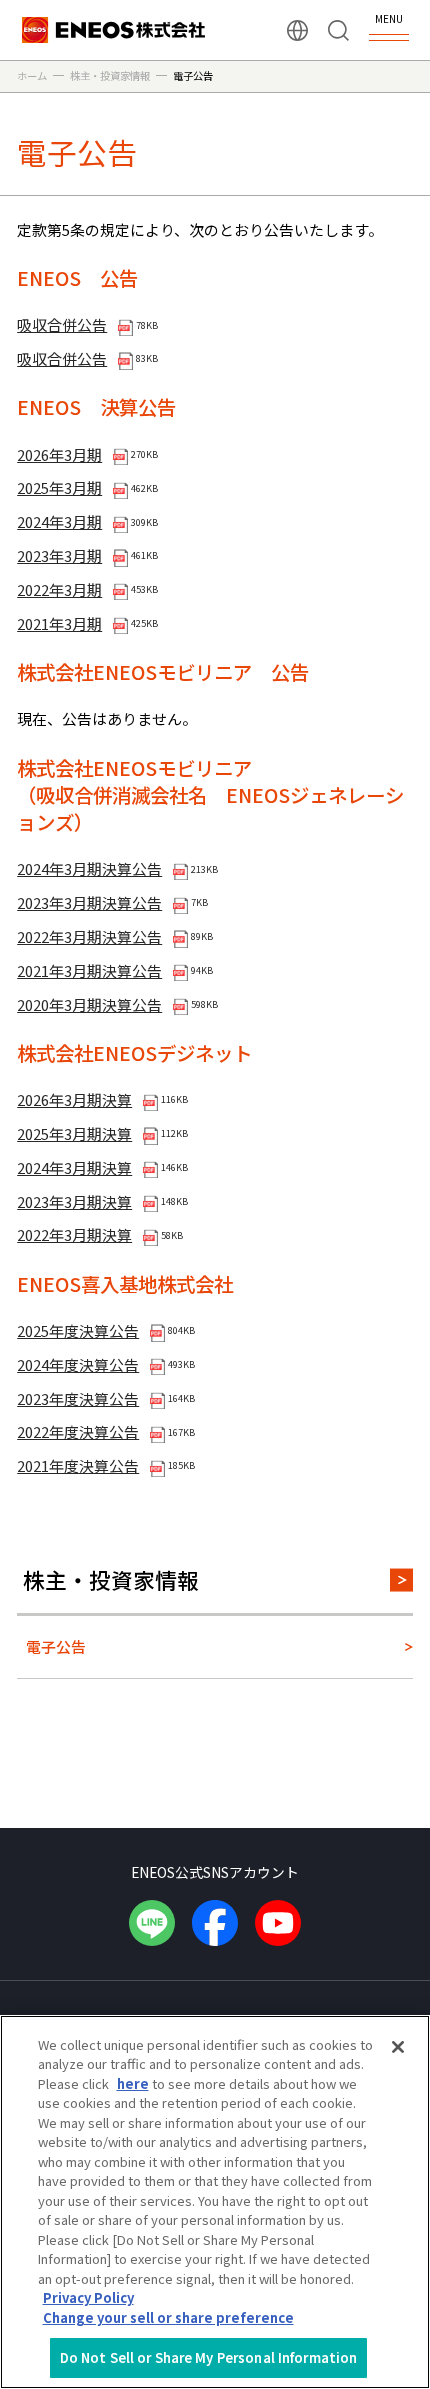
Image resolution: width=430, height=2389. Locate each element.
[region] (215, 2202)
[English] (297, 30)
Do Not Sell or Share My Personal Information (209, 2357)
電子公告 (56, 1646)
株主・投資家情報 (111, 1579)
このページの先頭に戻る (399, 1793)
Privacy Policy (88, 2297)
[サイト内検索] (338, 30)
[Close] (398, 2047)
